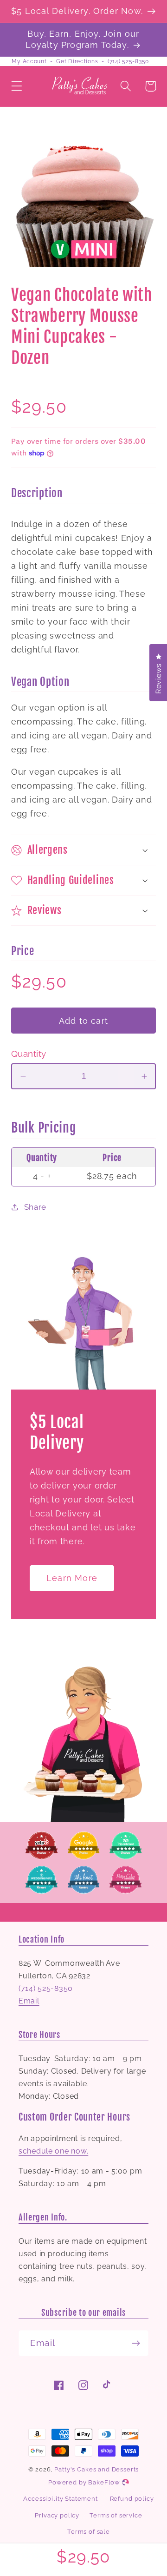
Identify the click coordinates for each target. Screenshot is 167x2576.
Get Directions (77, 61)
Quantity (29, 1054)
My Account (29, 61)
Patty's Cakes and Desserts (96, 2469)
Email (29, 2001)
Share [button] (35, 1207)
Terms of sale (89, 2532)
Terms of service (116, 2515)
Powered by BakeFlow (85, 2482)
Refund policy (132, 2499)
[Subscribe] (136, 2343)
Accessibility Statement (60, 2499)
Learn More (72, 1578)
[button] (17, 86)
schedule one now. (53, 2151)
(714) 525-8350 (128, 61)
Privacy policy (57, 2515)
